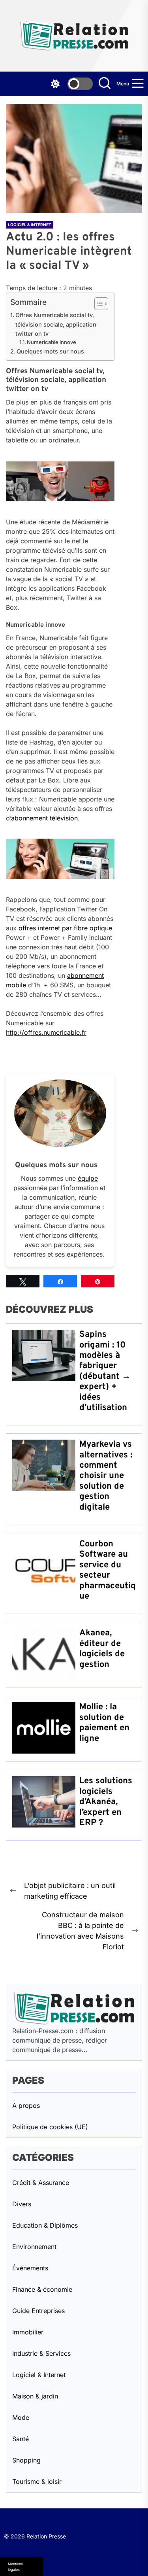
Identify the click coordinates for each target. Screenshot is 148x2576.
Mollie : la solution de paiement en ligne (104, 1723)
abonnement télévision (44, 818)
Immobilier (28, 2332)
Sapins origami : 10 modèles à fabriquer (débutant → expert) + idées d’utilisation (105, 1371)
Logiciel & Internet (30, 225)
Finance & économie (42, 2289)
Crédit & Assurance (41, 2183)
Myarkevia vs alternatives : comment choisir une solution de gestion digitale (106, 1476)
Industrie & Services (41, 2353)
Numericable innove (52, 342)
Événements (30, 2268)
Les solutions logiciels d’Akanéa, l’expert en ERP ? (106, 1802)
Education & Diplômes (45, 2225)
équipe (88, 1178)
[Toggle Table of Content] (97, 304)
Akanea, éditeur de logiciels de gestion (102, 1649)
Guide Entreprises (38, 2311)
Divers (22, 2204)
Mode (21, 2417)
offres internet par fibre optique (65, 928)
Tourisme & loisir (37, 2482)
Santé (21, 2439)
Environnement (34, 2247)
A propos (26, 2105)
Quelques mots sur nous (50, 351)
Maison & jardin (35, 2396)
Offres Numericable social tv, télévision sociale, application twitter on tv (56, 324)
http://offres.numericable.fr (46, 1032)
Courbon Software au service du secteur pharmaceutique (108, 1570)
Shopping (26, 2460)
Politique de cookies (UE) (50, 2127)
